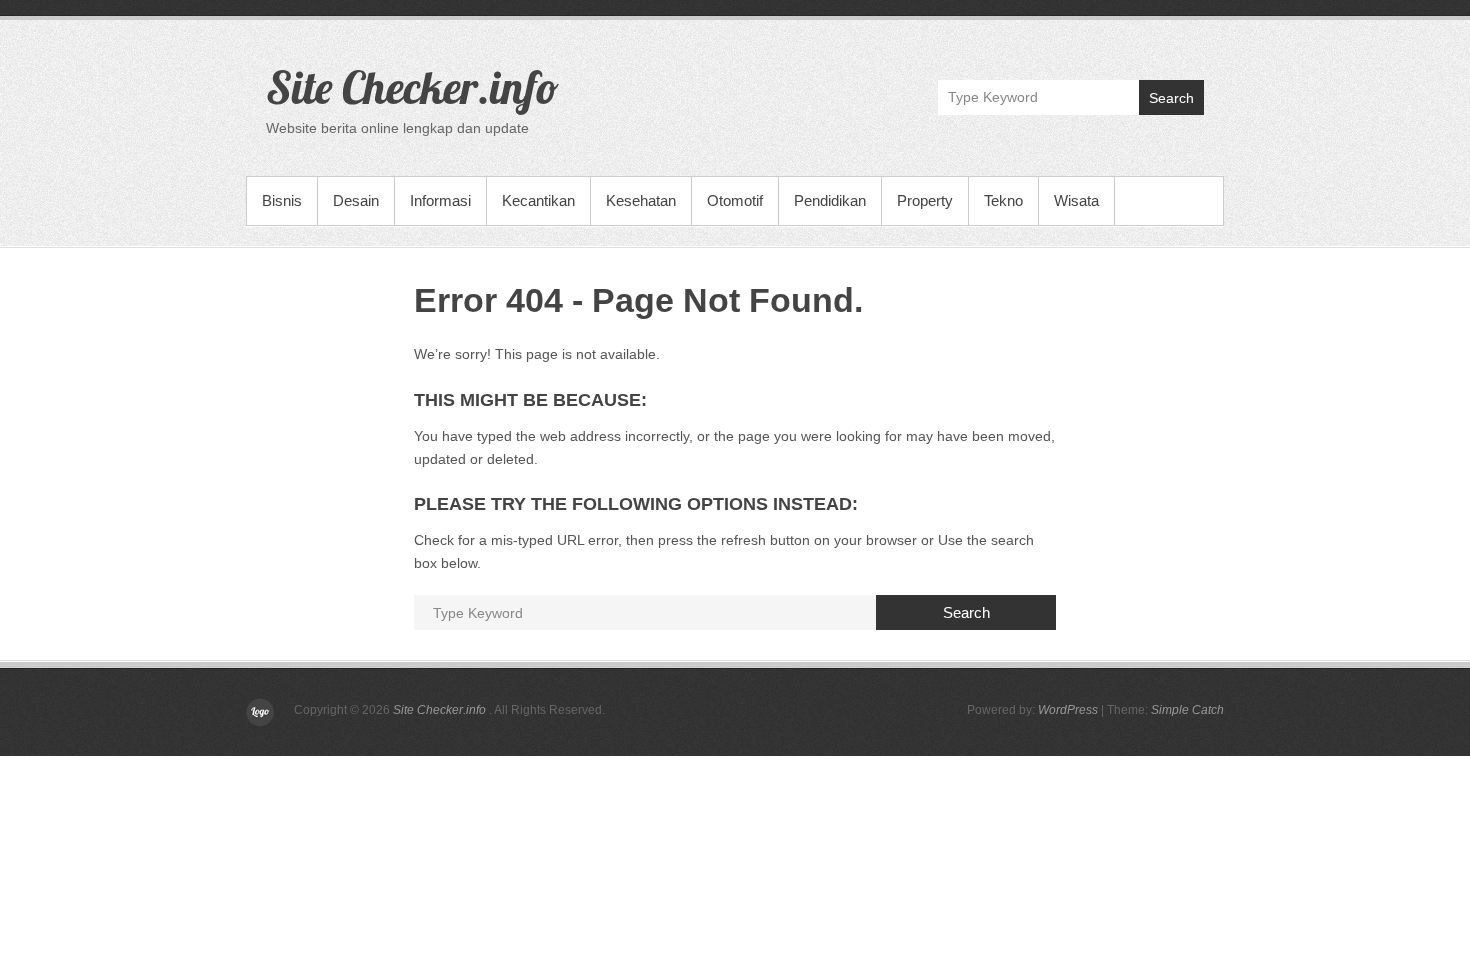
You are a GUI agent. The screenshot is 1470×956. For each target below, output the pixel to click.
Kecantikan (538, 200)
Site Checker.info (412, 87)
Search (1171, 98)
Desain (356, 200)
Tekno (1003, 200)
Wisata (1076, 200)
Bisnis (282, 200)
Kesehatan (641, 200)
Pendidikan (830, 200)
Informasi (440, 200)
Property (925, 200)
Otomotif (735, 200)
